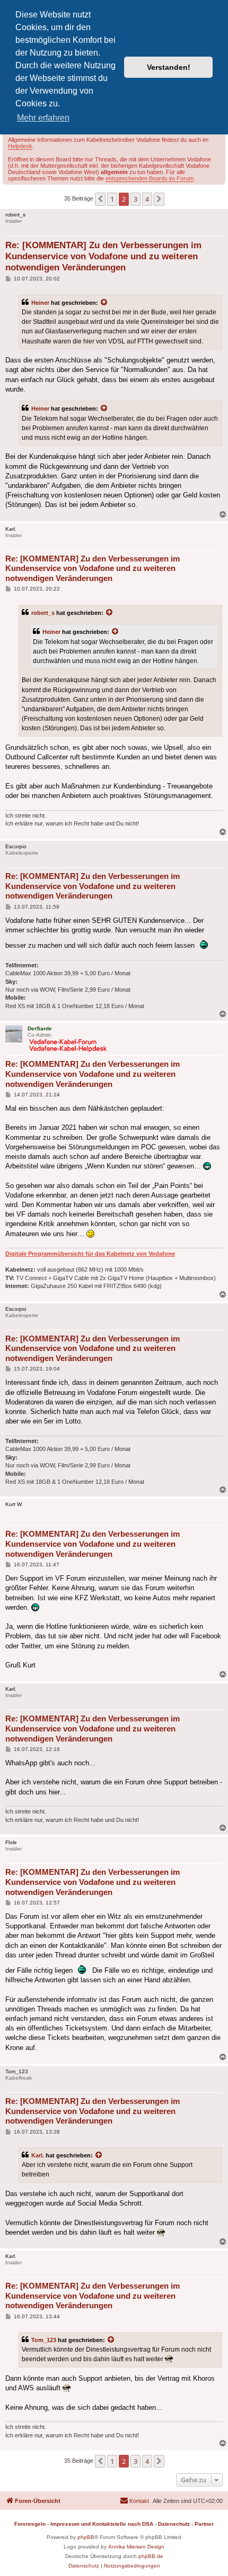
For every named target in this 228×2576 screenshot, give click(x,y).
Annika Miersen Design (136, 2547)
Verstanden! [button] (169, 67)
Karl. (38, 2155)
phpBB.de (151, 2556)
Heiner (40, 303)
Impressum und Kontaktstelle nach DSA (102, 2524)
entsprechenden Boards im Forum (150, 178)
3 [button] (135, 199)
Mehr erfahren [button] (43, 118)
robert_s (43, 613)
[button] (100, 199)
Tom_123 (44, 2340)
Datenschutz (174, 2524)
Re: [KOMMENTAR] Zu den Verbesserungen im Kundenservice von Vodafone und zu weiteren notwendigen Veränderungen (103, 257)
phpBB (86, 2537)
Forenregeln (30, 2524)
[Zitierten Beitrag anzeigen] (104, 303)
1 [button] (112, 199)
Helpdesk (20, 146)
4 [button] (147, 199)
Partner (204, 2524)
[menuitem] (134, 2501)
